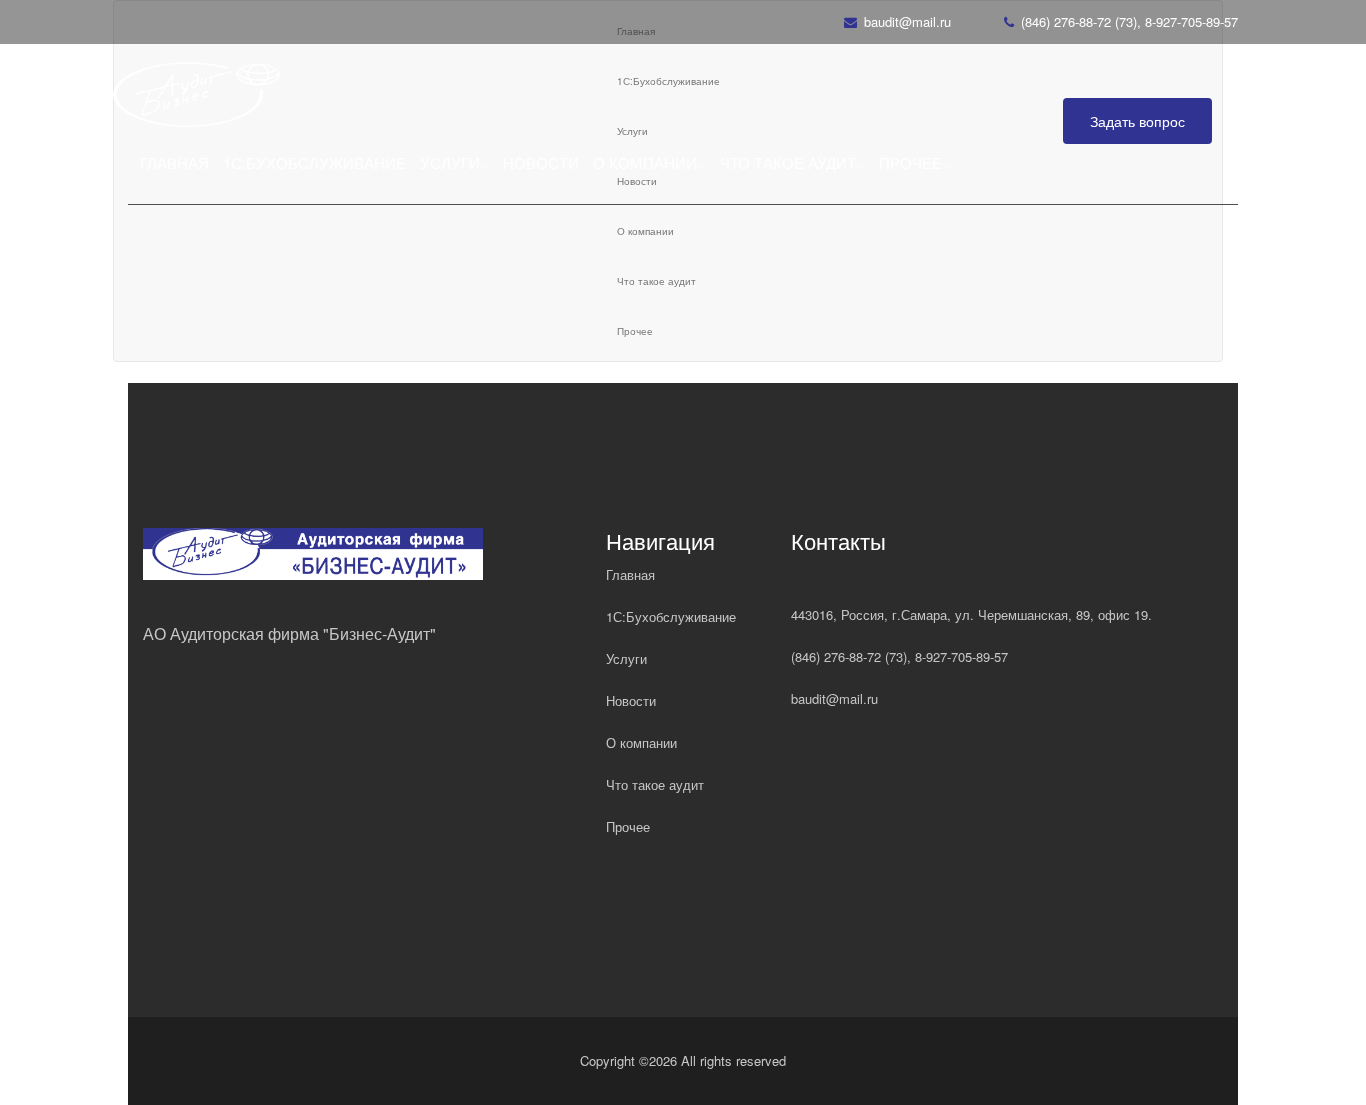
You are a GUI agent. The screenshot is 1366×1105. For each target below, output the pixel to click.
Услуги (450, 162)
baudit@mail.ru (907, 21)
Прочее (910, 162)
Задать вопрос (1137, 121)
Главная (174, 162)
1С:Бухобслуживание (314, 162)
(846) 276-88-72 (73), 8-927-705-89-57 (1129, 21)
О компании (645, 162)
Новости (541, 162)
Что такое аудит (788, 162)
